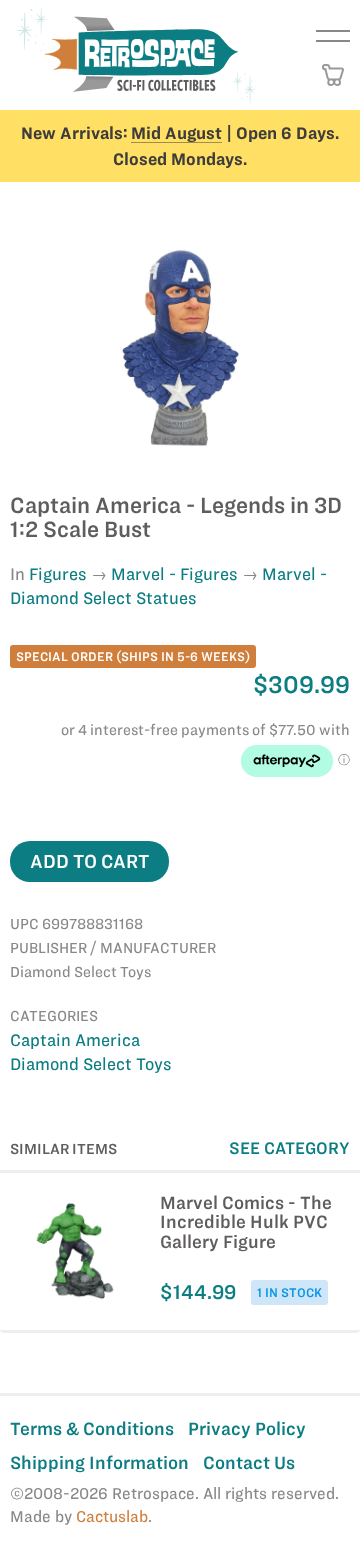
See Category (289, 1148)
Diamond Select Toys (91, 1064)
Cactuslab (112, 1516)
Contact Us (249, 1462)
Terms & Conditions (92, 1428)
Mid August (176, 133)
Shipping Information (99, 1462)
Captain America (75, 1040)
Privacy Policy (247, 1428)
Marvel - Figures (174, 574)
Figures (58, 574)
